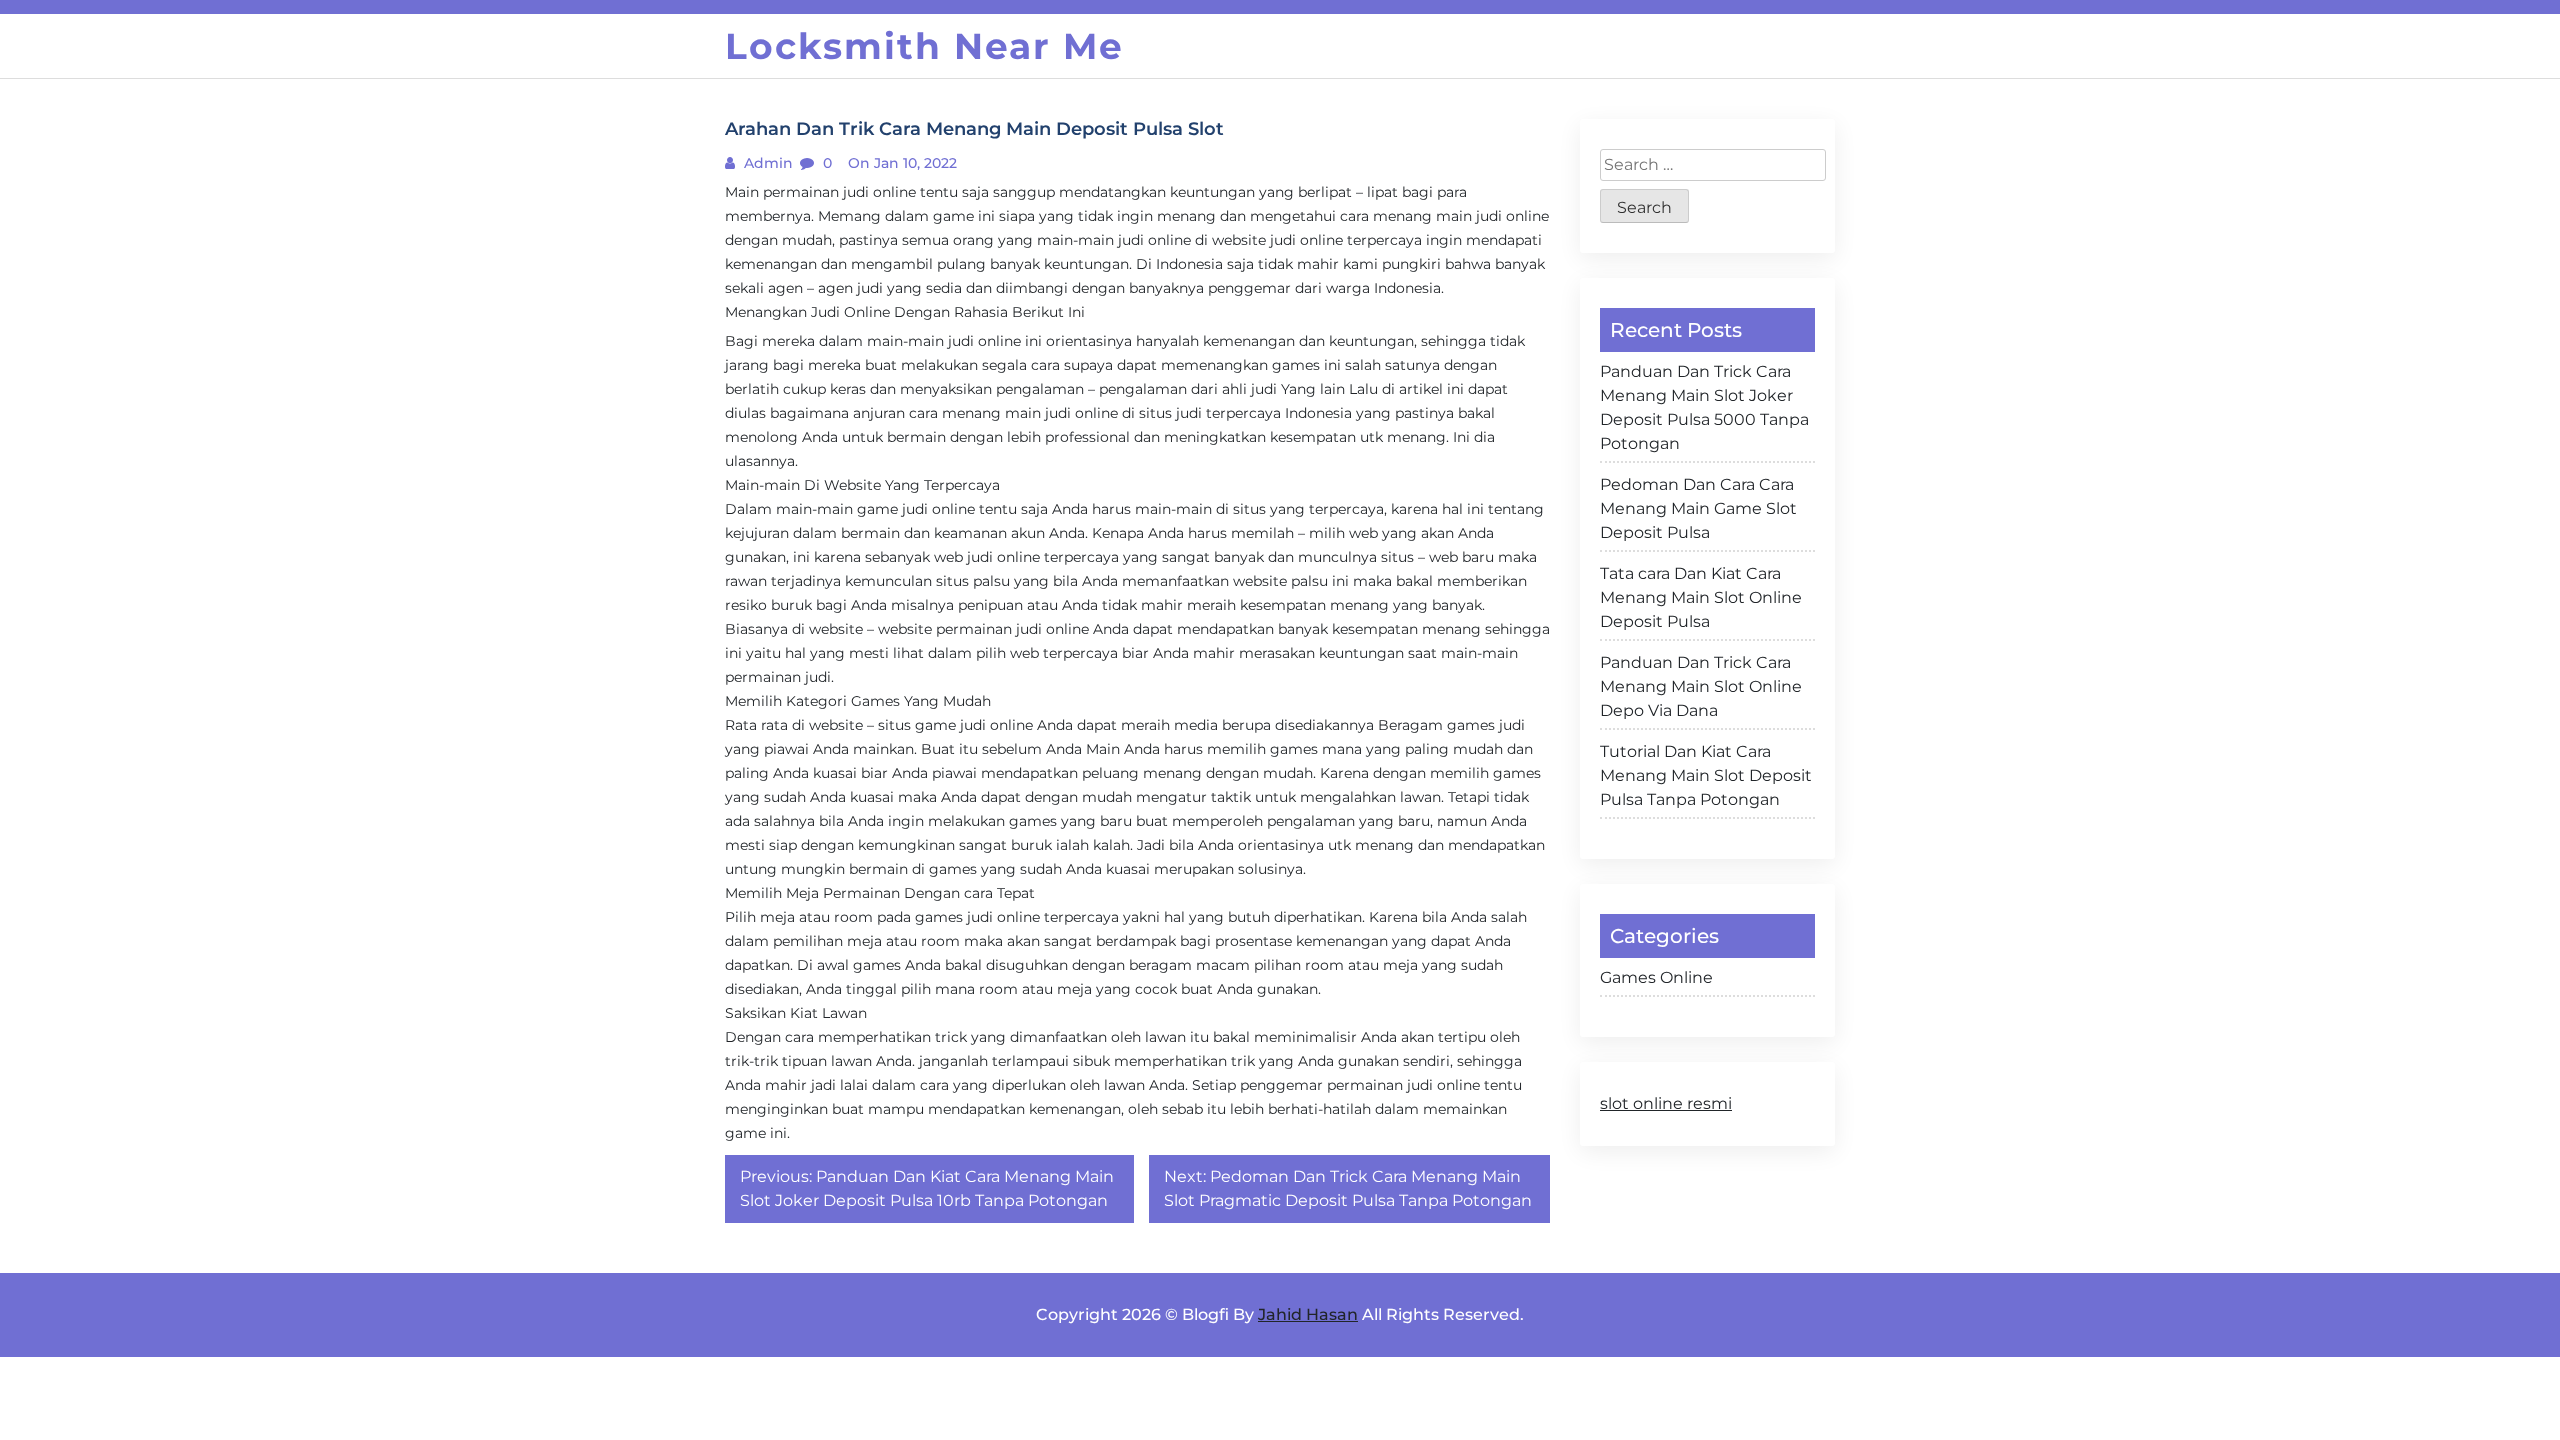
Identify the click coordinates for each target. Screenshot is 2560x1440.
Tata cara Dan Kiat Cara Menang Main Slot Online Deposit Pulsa (1701, 597)
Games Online (1656, 977)
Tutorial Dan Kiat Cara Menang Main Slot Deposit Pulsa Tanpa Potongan (1706, 775)
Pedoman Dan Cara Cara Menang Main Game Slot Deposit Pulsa (1698, 508)
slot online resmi (1666, 1103)
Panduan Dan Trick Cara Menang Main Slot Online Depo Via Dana (1701, 686)
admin (766, 163)
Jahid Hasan (1308, 1314)
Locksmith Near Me (924, 46)
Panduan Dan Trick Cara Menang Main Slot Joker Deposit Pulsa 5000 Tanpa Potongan (1704, 407)
